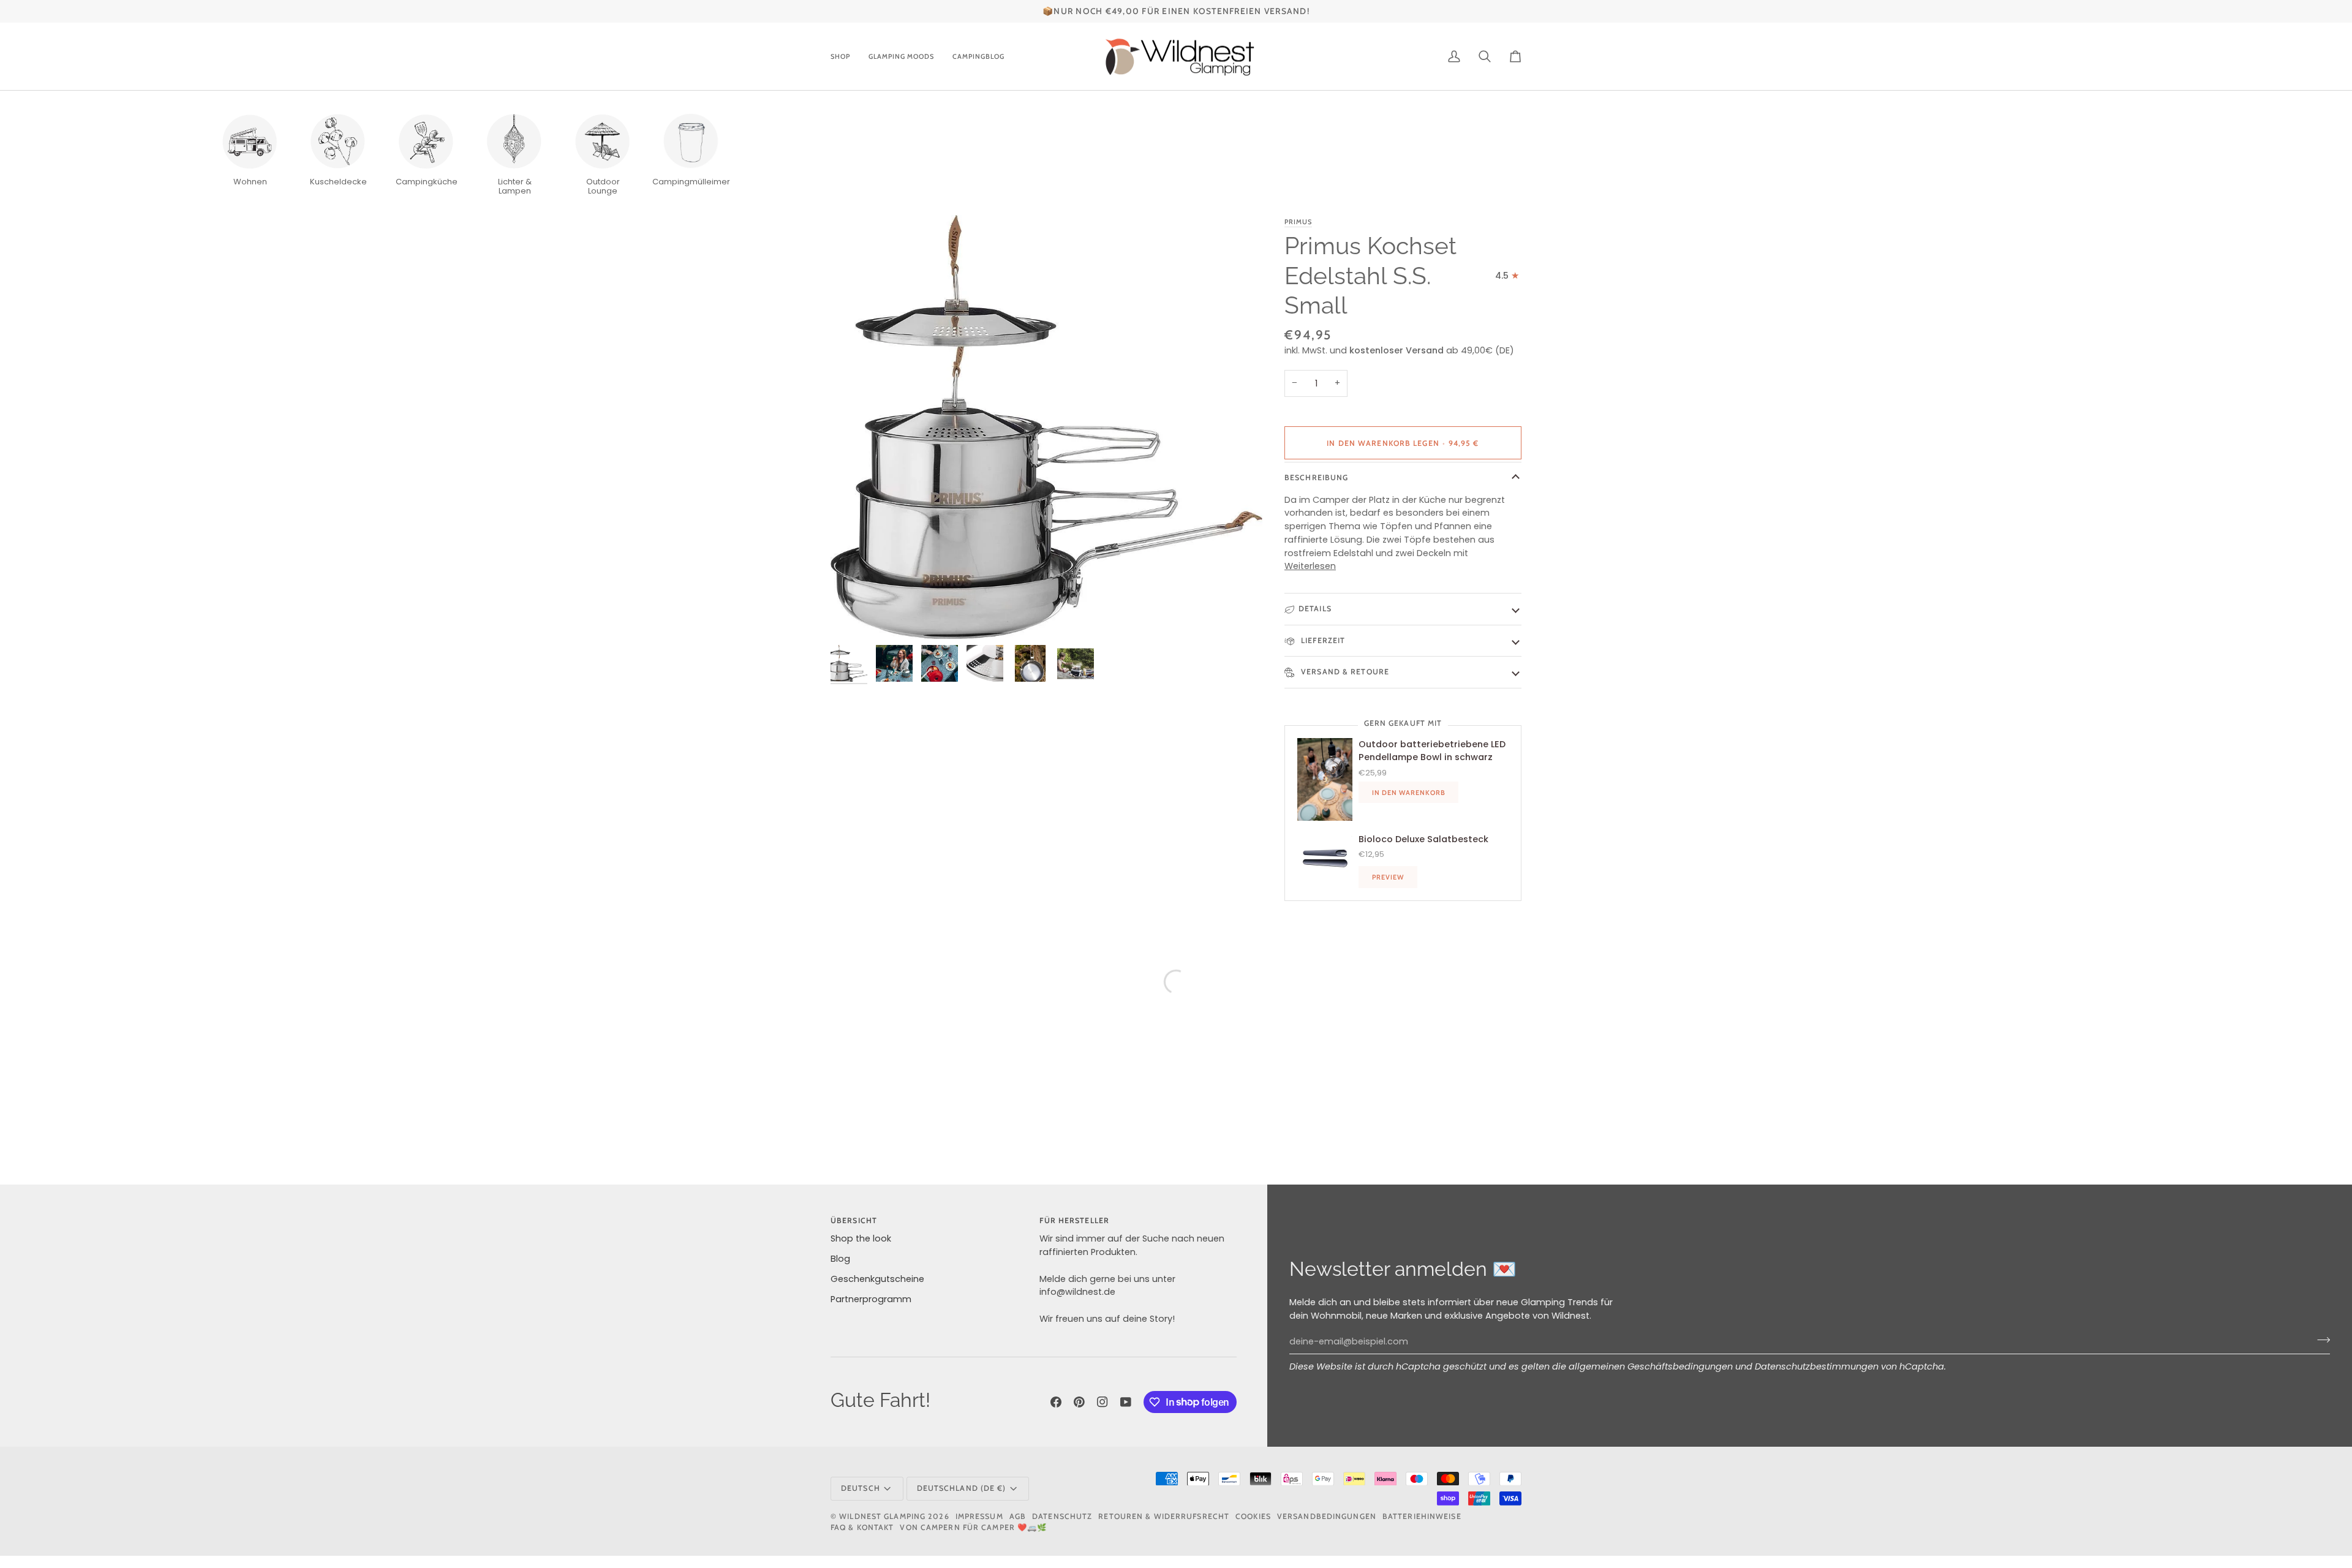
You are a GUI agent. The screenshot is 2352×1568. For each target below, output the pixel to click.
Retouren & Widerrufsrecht (1164, 1516)
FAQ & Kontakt (862, 1527)
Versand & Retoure (1344, 672)
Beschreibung (1316, 477)
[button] (845, 57)
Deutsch (861, 1488)
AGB (1018, 1516)
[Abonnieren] (2320, 1340)
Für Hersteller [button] (1074, 1220)
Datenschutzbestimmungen (1817, 1366)
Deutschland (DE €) (962, 1488)
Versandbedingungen (1327, 1516)
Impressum (979, 1516)
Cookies (1253, 1516)
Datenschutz (1062, 1516)
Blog (840, 1259)
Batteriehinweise (1422, 1516)
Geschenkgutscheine (877, 1279)
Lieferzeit (1322, 640)
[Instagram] (1102, 1402)
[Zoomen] (1046, 427)
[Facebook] (1056, 1402)
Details (1315, 609)
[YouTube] (1126, 1402)
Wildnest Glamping (882, 1516)
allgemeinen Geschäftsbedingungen (1651, 1366)
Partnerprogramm (871, 1299)
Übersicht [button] (854, 1220)
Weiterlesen (1310, 566)
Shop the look (861, 1238)
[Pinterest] (1079, 1402)
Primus (1298, 222)
